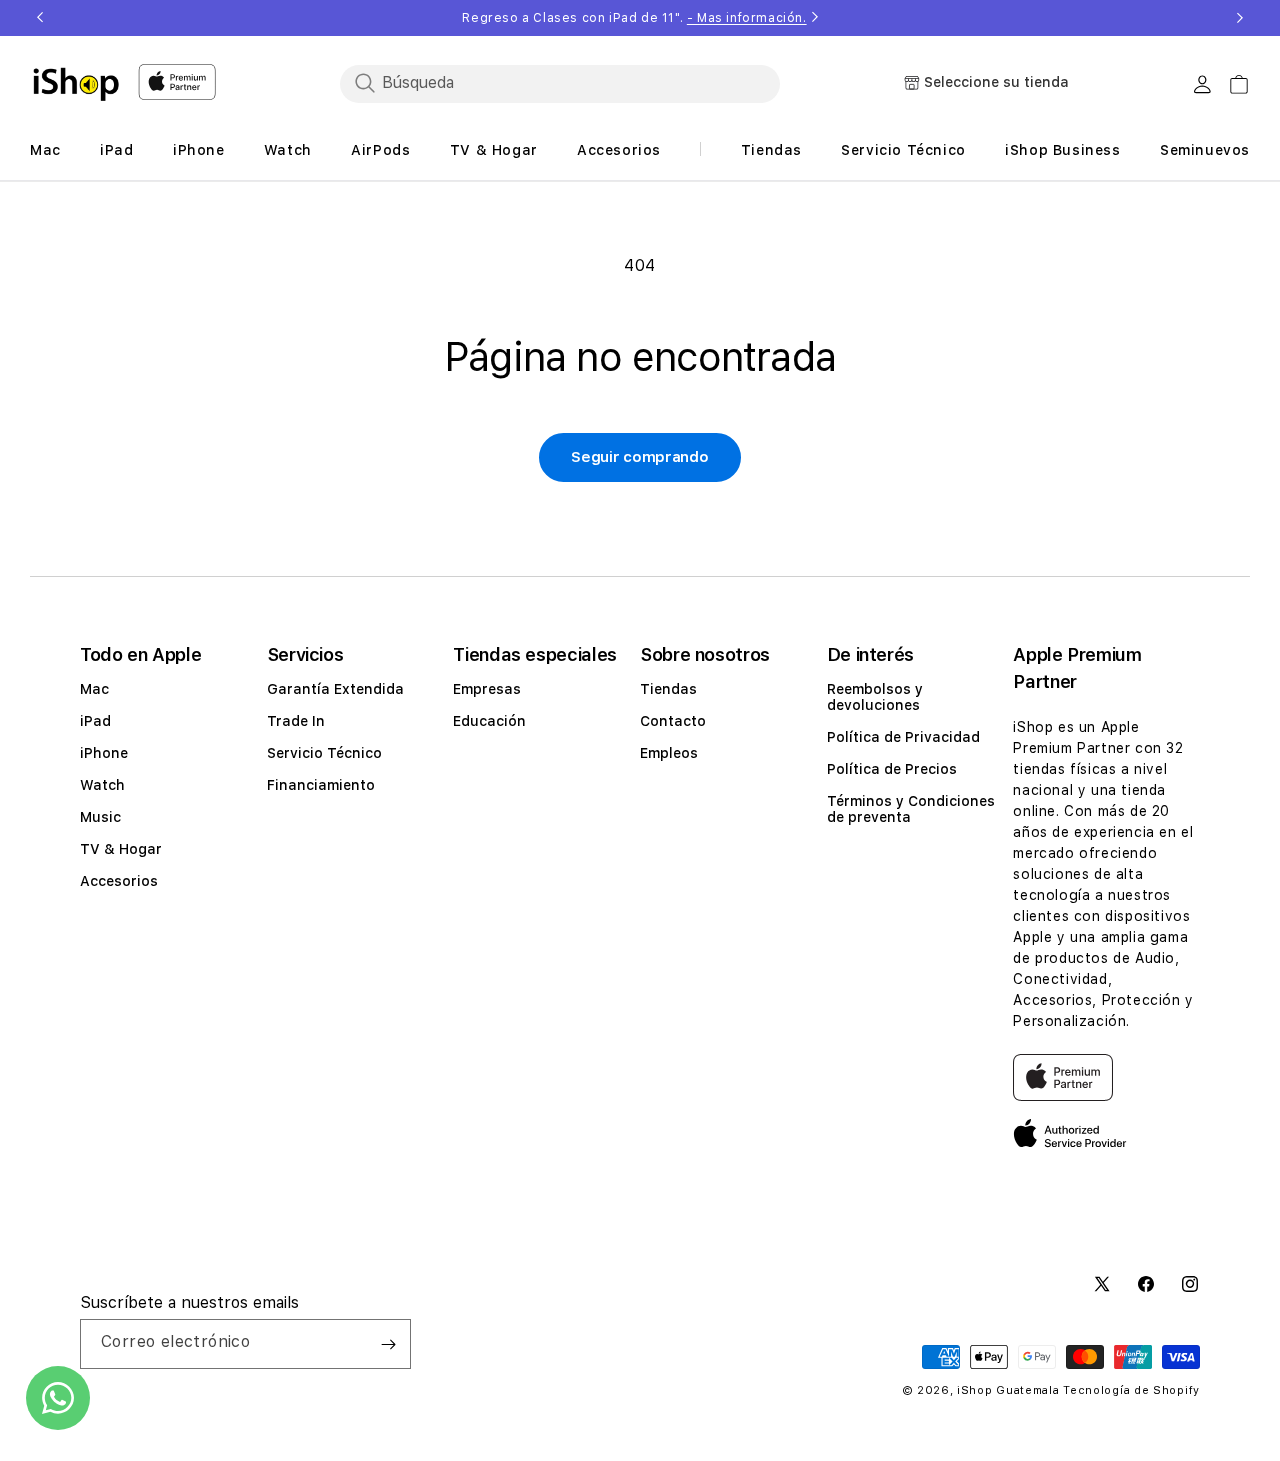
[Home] (76, 84)
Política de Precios (892, 769)
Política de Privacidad (903, 737)
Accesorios (119, 881)
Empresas (487, 689)
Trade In (296, 721)
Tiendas (668, 689)
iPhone (104, 753)
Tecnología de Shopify (1131, 1390)
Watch (102, 785)
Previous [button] (40, 18)
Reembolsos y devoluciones (875, 697)
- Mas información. (747, 18)
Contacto (673, 721)
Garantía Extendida (335, 689)
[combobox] (560, 83)
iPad (95, 721)
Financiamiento (321, 785)
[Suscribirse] (388, 1344)
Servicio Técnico (324, 753)
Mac (94, 689)
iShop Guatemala (1008, 1390)
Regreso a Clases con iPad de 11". (634, 18)
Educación (489, 721)
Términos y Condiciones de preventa (911, 809)
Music (100, 817)
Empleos (669, 753)
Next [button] (1240, 18)
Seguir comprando (639, 457)
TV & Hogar (121, 849)
